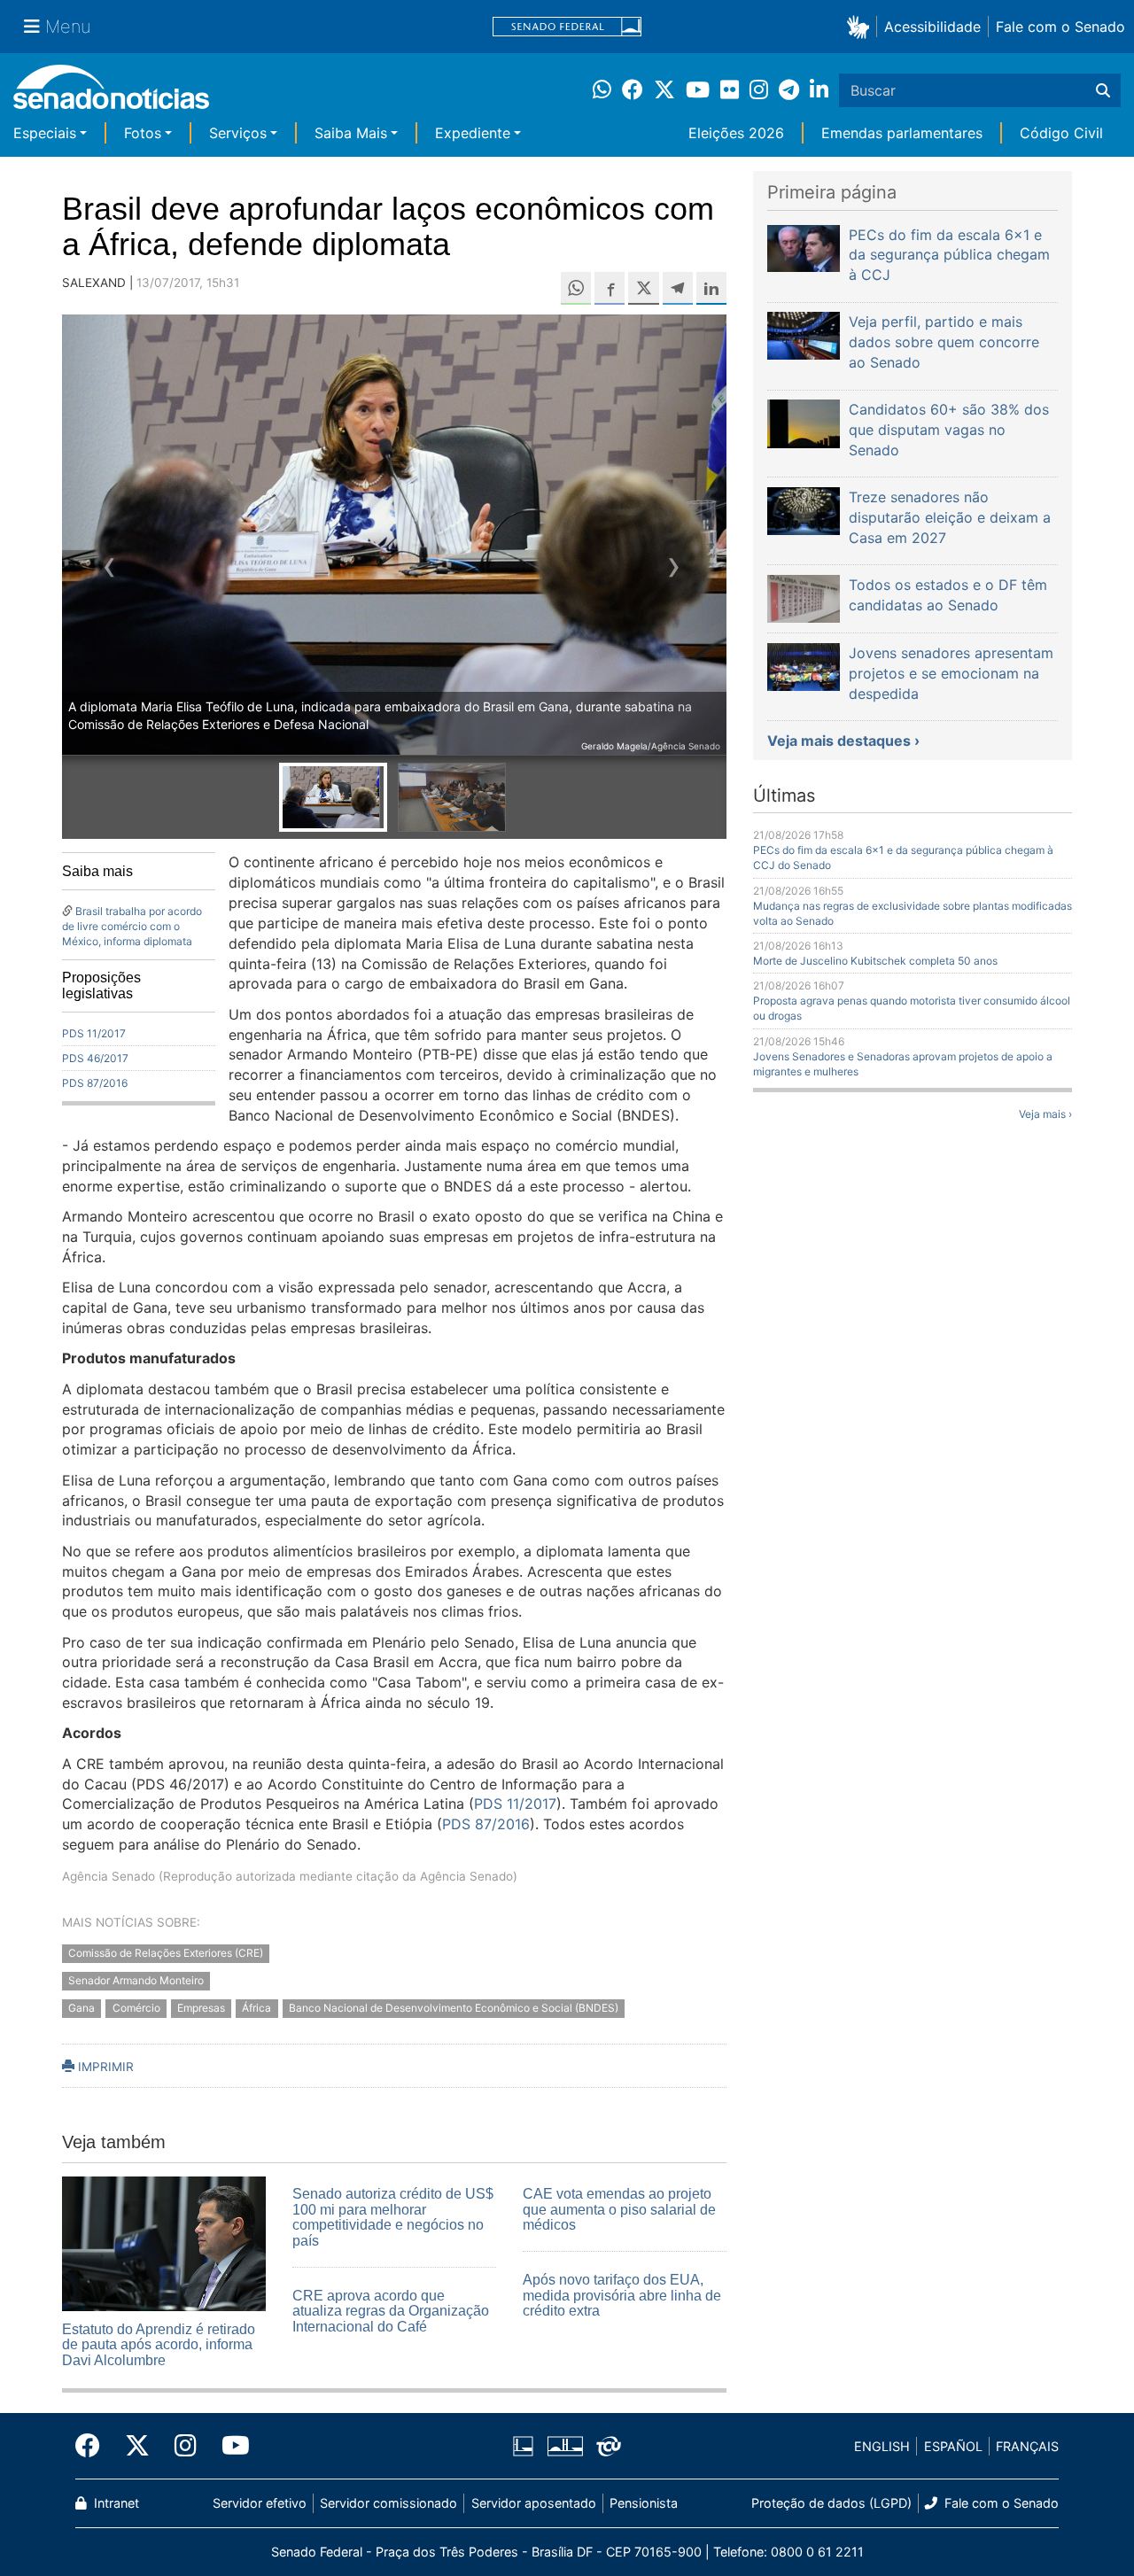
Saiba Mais (351, 133)
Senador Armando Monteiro (136, 1981)
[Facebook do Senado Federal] (94, 2446)
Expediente (473, 133)
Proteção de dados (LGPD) (831, 2503)
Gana (82, 2008)
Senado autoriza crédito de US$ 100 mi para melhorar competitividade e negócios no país (393, 2217)
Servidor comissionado (388, 2503)
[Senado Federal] (567, 27)
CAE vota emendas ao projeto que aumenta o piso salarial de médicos (619, 2209)
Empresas (201, 2008)
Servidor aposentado (534, 2503)
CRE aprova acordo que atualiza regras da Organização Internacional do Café (391, 2311)
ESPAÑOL (953, 2446)
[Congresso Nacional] (565, 2445)
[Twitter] (137, 2446)
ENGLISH (882, 2446)
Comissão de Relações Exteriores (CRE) (166, 1954)
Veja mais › (1045, 1114)
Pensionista (644, 2503)
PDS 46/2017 (95, 1058)
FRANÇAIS (1027, 2446)
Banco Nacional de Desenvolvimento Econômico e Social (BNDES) (454, 2008)
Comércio (136, 2008)
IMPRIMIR (104, 2067)
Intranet (115, 2503)
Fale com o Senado (1060, 27)
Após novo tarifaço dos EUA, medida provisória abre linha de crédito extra (622, 2295)
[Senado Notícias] (111, 93)
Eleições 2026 (736, 133)
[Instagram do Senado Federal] (186, 2446)
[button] (862, 26)
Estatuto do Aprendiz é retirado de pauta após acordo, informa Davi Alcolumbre (159, 2345)
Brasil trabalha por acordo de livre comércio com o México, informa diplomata (132, 926)
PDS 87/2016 (95, 1083)
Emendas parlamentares (902, 133)
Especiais (45, 133)
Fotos (143, 133)
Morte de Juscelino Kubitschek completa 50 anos (875, 961)
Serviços (238, 133)
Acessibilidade (932, 27)
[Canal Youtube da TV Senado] (229, 2446)
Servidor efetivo (260, 2503)
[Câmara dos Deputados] (523, 2445)
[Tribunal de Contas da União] (609, 2445)
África (256, 2008)
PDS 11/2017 (94, 1033)
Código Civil (1061, 133)
